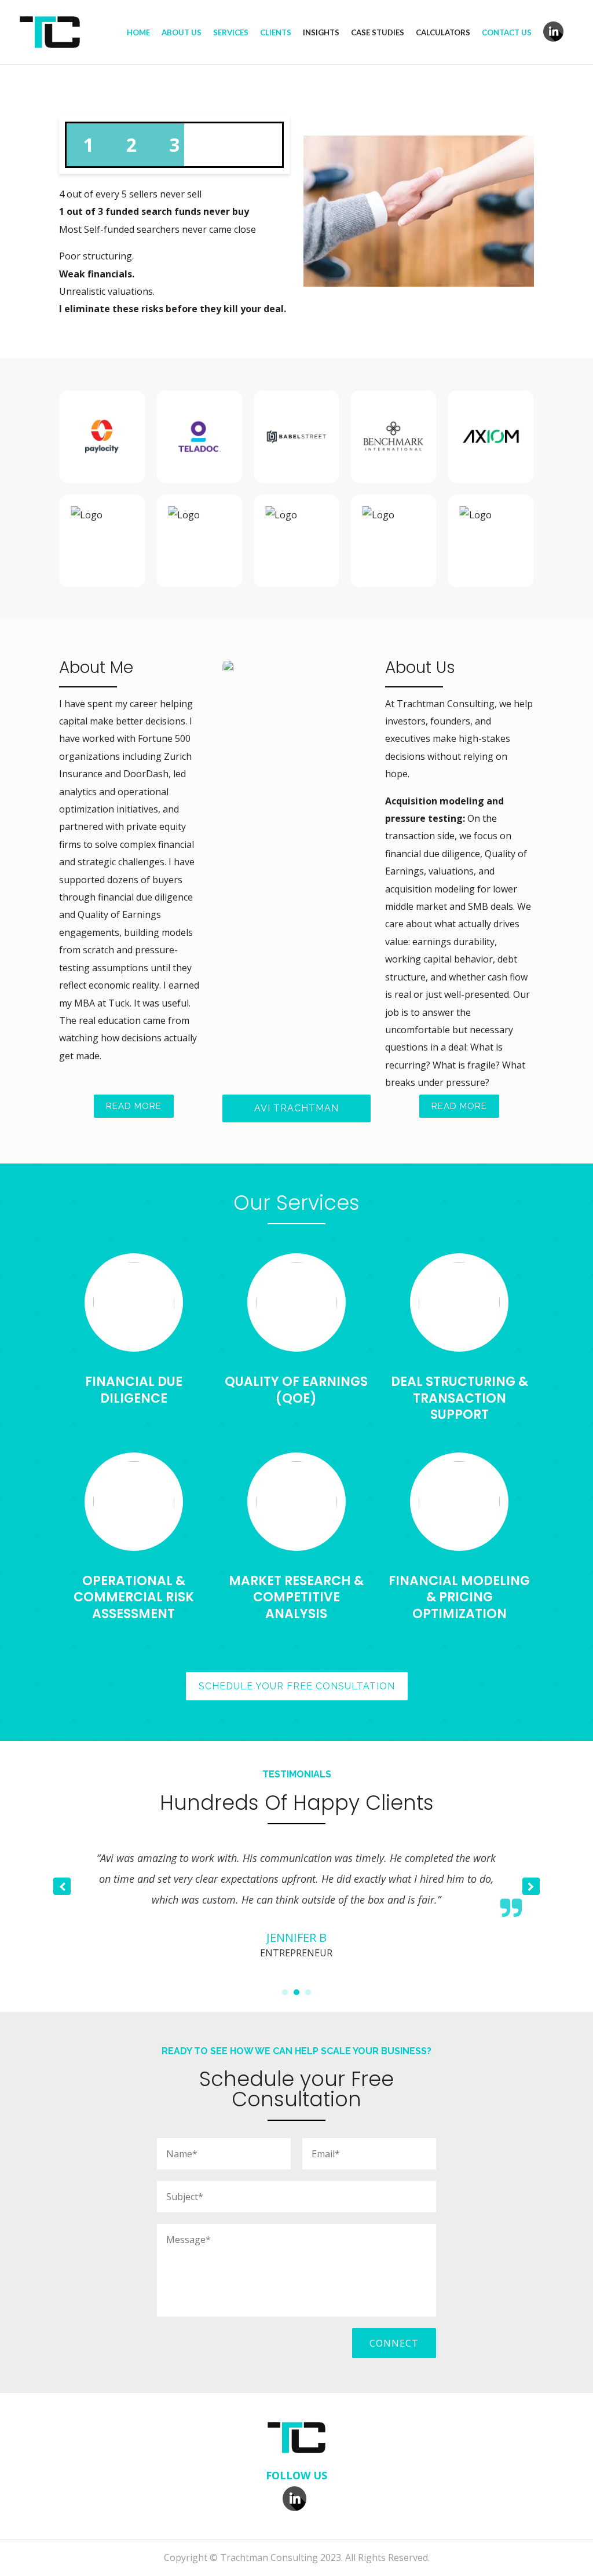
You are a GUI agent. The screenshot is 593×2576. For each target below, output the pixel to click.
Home (138, 33)
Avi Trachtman (296, 1108)
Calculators (443, 33)
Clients (276, 33)
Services (231, 33)
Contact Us (507, 33)
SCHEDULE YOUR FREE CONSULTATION (297, 1686)
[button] (531, 1886)
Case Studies (378, 33)
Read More (134, 1106)
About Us (182, 33)
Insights (321, 33)
